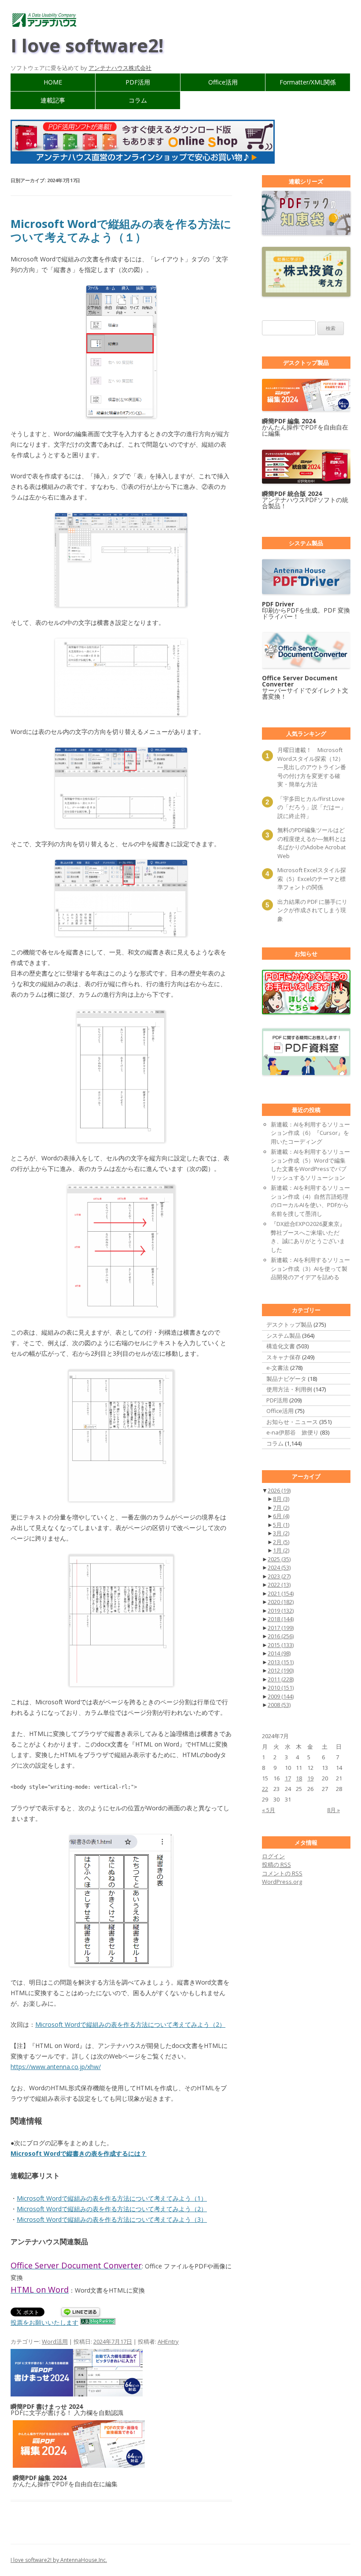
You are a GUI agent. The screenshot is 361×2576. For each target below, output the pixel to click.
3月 (281, 1533)
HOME (53, 82)
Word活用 (55, 2341)
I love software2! (87, 45)
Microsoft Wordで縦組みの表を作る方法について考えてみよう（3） (112, 2219)
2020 (281, 1602)
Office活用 (223, 82)
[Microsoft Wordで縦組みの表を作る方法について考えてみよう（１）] (121, 352)
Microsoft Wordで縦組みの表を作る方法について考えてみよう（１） (121, 230)
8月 (281, 1499)
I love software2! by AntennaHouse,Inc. (59, 2560)
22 (265, 1789)
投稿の (276, 1864)
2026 (279, 1490)
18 (299, 1778)
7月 (281, 1508)
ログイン (273, 1856)
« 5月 (269, 1810)
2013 (281, 1662)
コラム (138, 100)
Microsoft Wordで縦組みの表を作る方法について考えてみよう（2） (130, 2024)
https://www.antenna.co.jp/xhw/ (56, 2067)
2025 (279, 1559)
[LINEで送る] (81, 2313)
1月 (281, 1550)
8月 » (333, 1810)
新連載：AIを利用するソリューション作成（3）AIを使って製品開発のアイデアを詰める (310, 1268)
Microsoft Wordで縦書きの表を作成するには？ (79, 2153)
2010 (281, 1688)
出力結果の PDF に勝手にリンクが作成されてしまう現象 (312, 910)
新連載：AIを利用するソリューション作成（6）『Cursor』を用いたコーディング (310, 1133)
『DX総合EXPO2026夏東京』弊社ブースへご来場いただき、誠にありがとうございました (308, 1237)
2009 (281, 1696)
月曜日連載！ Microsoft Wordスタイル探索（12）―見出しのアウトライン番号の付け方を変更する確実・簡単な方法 (312, 767)
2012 (281, 1670)
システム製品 (284, 1336)
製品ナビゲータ (286, 1379)
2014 (279, 1653)
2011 (281, 1679)
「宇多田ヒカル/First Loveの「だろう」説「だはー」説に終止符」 (312, 807)
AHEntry (168, 2341)
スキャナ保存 (284, 1357)
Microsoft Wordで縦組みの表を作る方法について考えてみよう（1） (112, 2198)
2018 (281, 1619)
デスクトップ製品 (289, 1325)
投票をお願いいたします (44, 2322)
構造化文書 (281, 1346)
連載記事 (53, 100)
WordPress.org (282, 1882)
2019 (281, 1611)
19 (310, 1778)
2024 (279, 1567)
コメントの (282, 1873)
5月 (281, 1525)
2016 (281, 1636)
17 (288, 1778)
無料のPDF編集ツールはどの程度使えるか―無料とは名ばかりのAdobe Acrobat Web (312, 843)
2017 (281, 1628)
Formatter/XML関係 (308, 82)
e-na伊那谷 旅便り (293, 1432)
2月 (281, 1542)
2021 (281, 1593)
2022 (279, 1585)
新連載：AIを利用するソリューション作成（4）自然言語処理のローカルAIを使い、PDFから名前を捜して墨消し (310, 1201)
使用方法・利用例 (289, 1389)
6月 (281, 1516)
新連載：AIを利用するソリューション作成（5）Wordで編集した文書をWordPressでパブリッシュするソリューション (310, 1165)
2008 (279, 1705)
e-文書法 (278, 1368)
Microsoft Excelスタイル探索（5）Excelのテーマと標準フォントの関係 (312, 879)
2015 (281, 1645)
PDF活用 (138, 82)
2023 (279, 1576)
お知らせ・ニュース (292, 1422)
